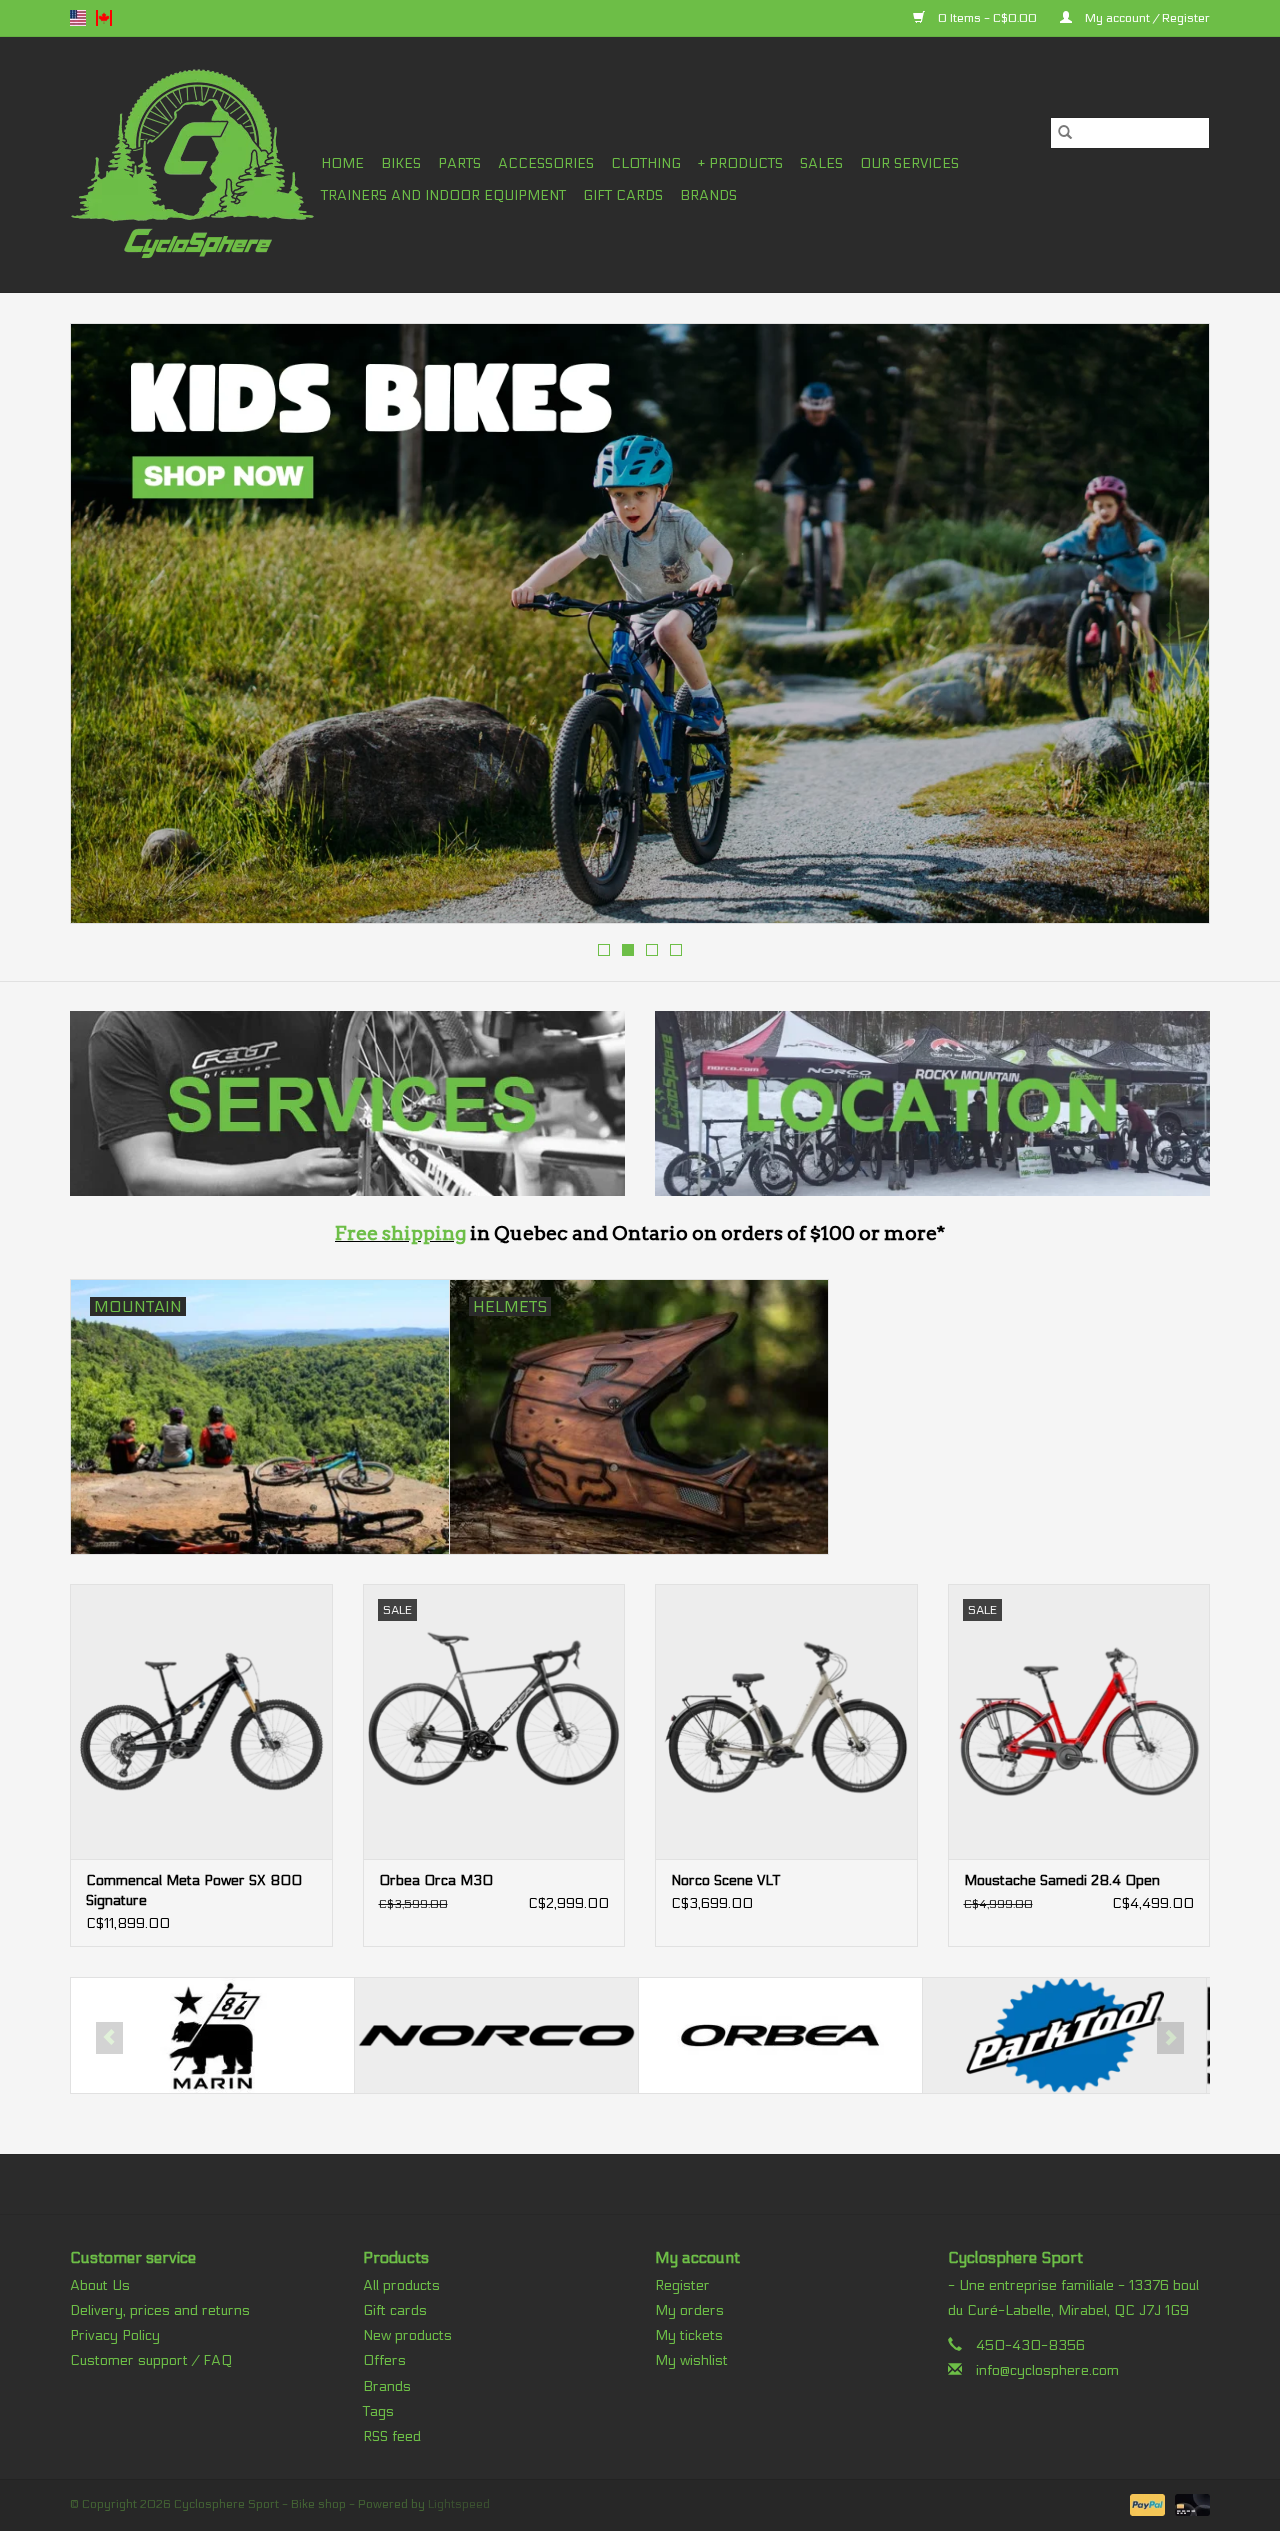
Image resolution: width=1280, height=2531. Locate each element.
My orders (689, 2310)
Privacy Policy (115, 2335)
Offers (384, 2360)
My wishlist (691, 2360)
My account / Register (1146, 18)
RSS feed (392, 2436)
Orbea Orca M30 (436, 1880)
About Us (100, 2285)
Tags (378, 2411)
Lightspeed (459, 2504)
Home (342, 163)
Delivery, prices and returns (160, 2310)
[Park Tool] (780, 2035)
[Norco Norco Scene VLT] (786, 1721)
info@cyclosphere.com (1047, 2370)
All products (401, 2285)
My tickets (689, 2335)
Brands (708, 195)
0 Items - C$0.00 (987, 18)
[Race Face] (1064, 2035)
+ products (740, 163)
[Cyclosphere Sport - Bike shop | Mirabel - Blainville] (192, 164)
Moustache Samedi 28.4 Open (1062, 1880)
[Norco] (212, 2035)
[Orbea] (496, 2035)
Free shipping (400, 1233)
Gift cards (623, 195)
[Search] (1065, 133)
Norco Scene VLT (725, 1880)
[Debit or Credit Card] (1189, 2504)
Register (682, 2285)
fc (104, 18)
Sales (821, 163)
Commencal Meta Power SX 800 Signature (194, 1890)
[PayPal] (1145, 2504)
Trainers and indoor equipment (443, 195)
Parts (459, 163)
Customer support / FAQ (151, 2360)
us (78, 18)
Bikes (401, 163)
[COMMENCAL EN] (640, 623)
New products (407, 2335)
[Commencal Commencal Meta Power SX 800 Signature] (201, 1721)
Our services (909, 163)
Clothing (646, 163)
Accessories (546, 163)
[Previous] (109, 630)
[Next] (1170, 630)
